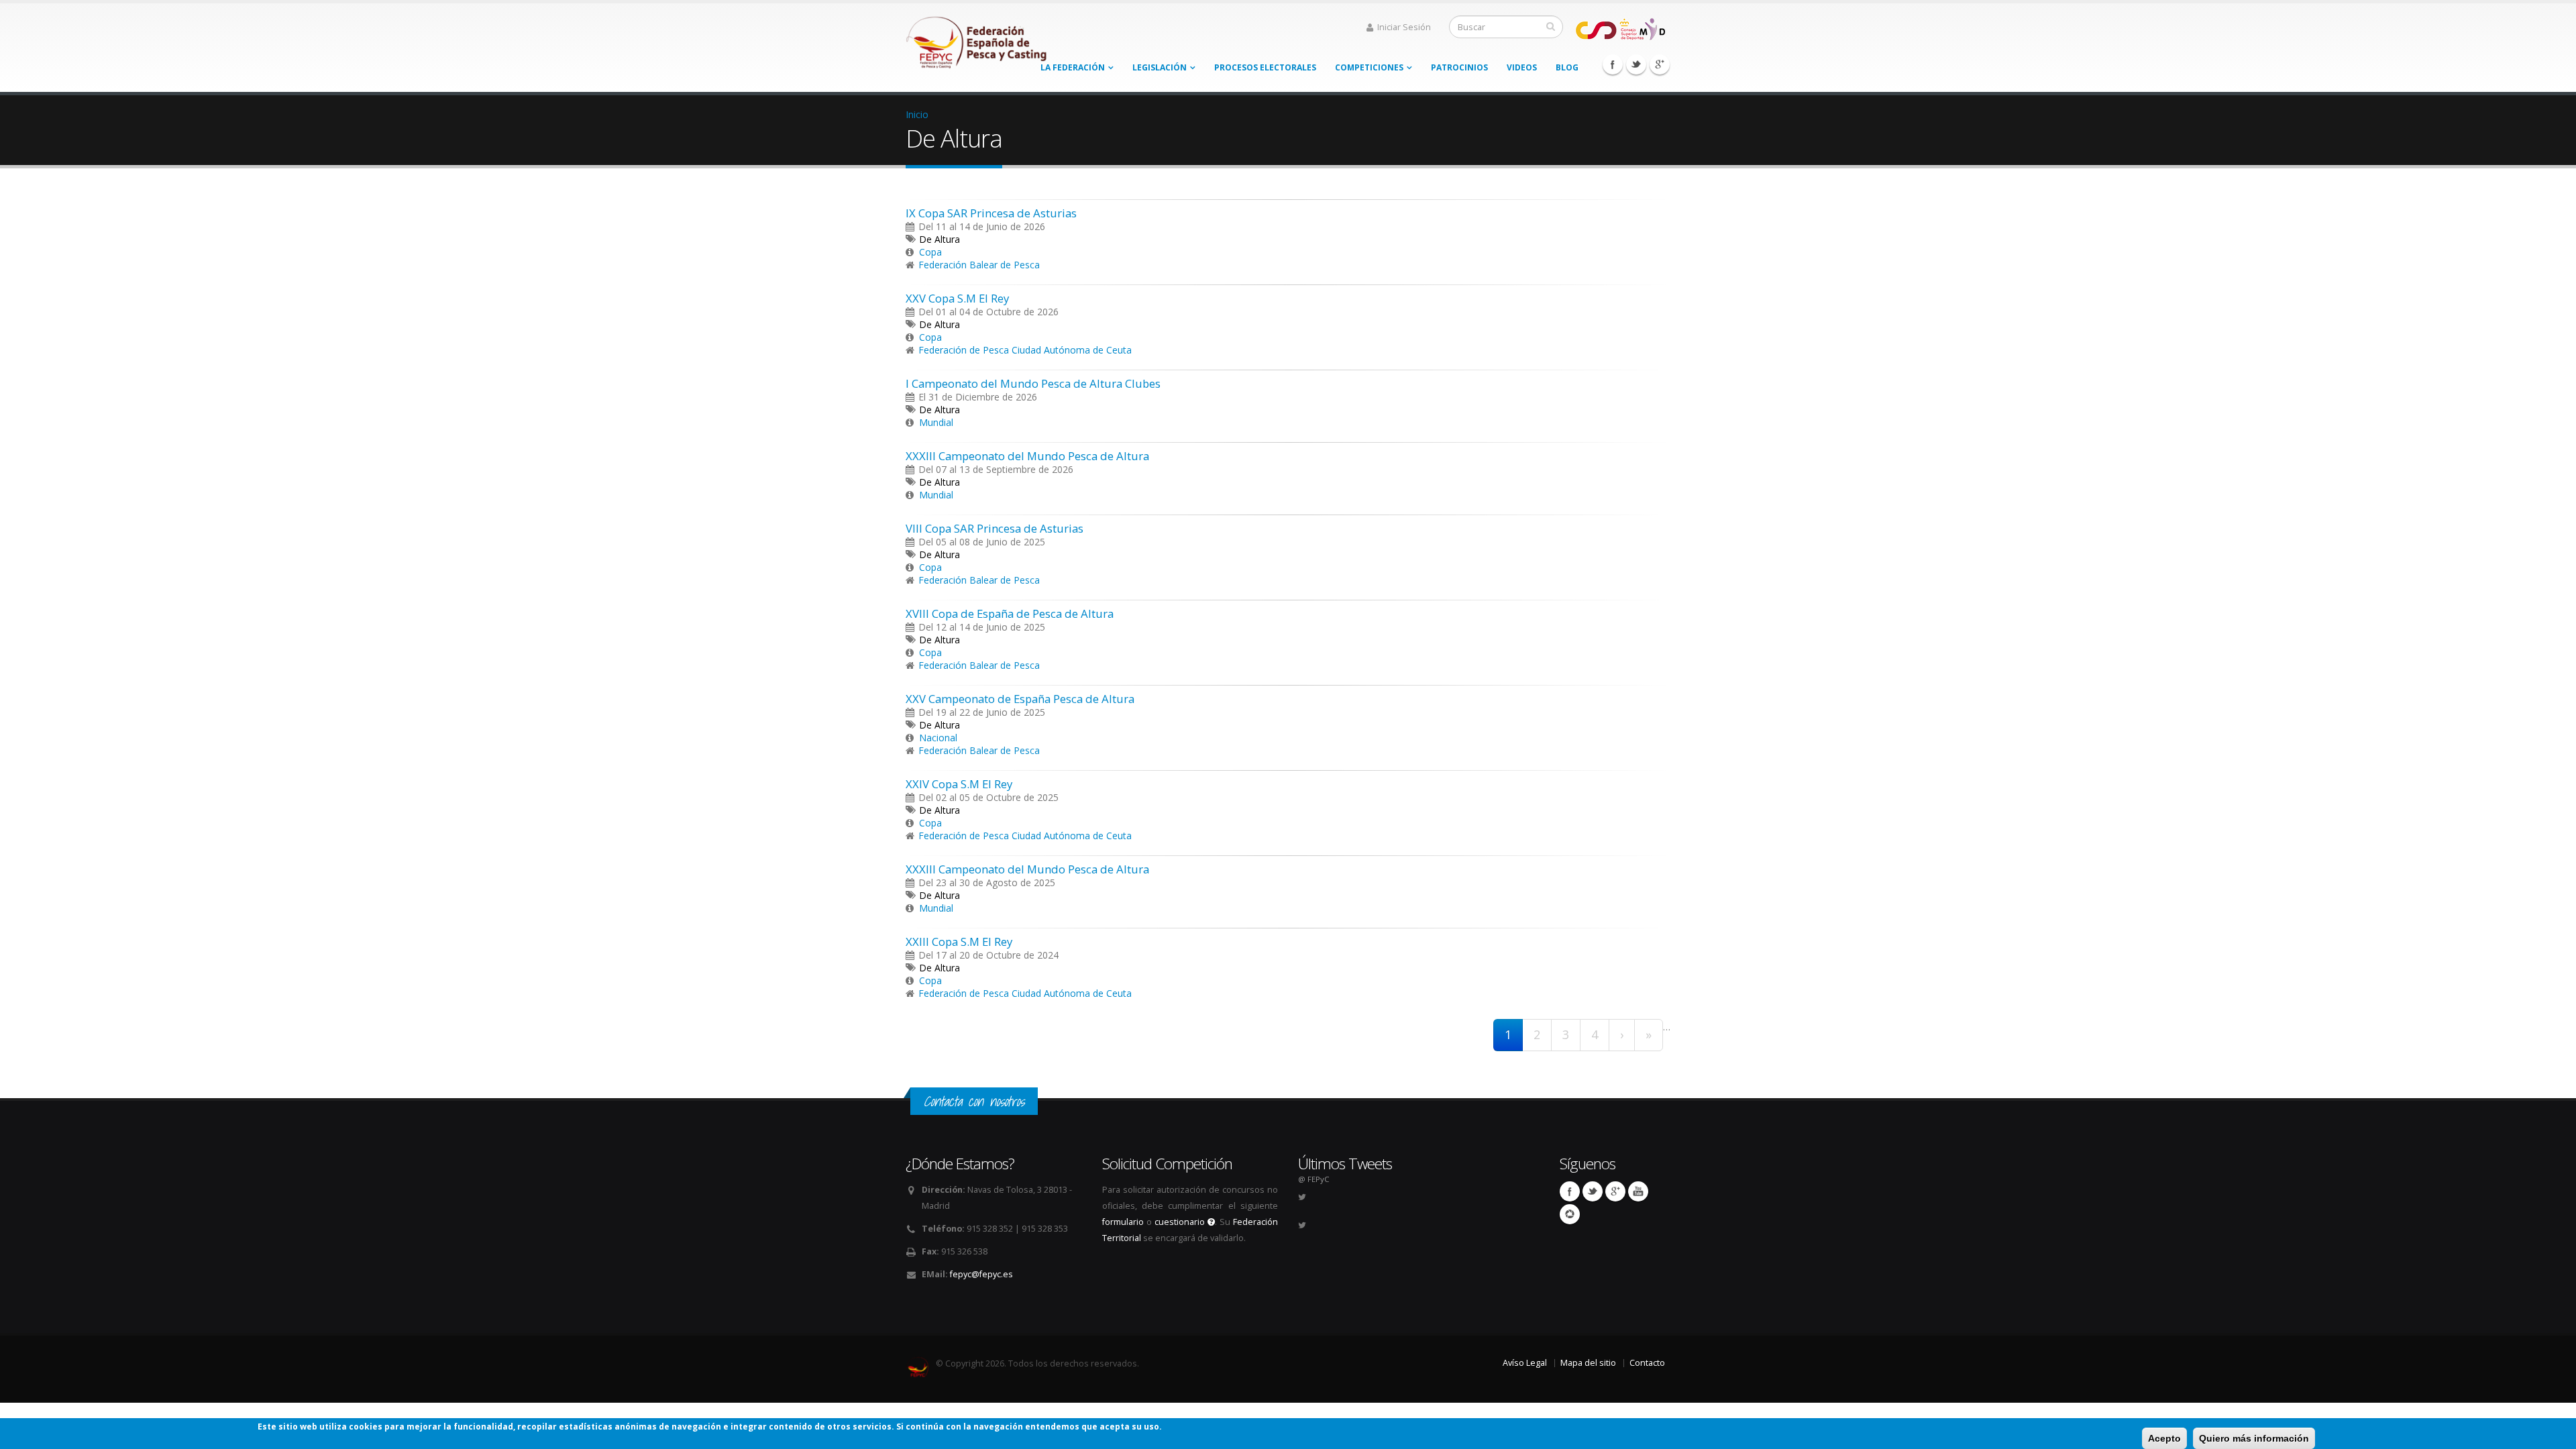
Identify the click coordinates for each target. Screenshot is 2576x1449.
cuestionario (1181, 1222)
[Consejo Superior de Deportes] (1620, 28)
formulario (1123, 1222)
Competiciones (1369, 67)
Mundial (936, 422)
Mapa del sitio (1588, 1363)
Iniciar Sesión (1404, 27)
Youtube (1638, 1191)
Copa (930, 252)
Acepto (2164, 1438)
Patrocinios (1459, 67)
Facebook (1613, 64)
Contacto (1647, 1363)
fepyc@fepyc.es (981, 1274)
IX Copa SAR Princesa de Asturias (991, 213)
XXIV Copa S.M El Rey (959, 784)
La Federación (1073, 67)
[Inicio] (977, 39)
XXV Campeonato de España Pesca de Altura (1020, 699)
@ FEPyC (1313, 1179)
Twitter (1636, 64)
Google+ (1660, 64)
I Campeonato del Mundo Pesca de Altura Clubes (1033, 383)
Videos (1522, 67)
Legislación (1160, 67)
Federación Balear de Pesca (979, 265)
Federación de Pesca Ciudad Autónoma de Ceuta (1025, 350)
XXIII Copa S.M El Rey (959, 942)
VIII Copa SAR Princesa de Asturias (995, 528)
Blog (1567, 67)
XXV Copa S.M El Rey (957, 298)
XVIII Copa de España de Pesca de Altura (1010, 613)
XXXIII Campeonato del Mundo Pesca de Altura (1027, 456)
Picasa (1570, 1214)
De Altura (940, 239)
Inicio (917, 114)
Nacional (938, 738)
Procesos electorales (1265, 67)
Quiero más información (2254, 1438)
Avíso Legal (1525, 1363)
